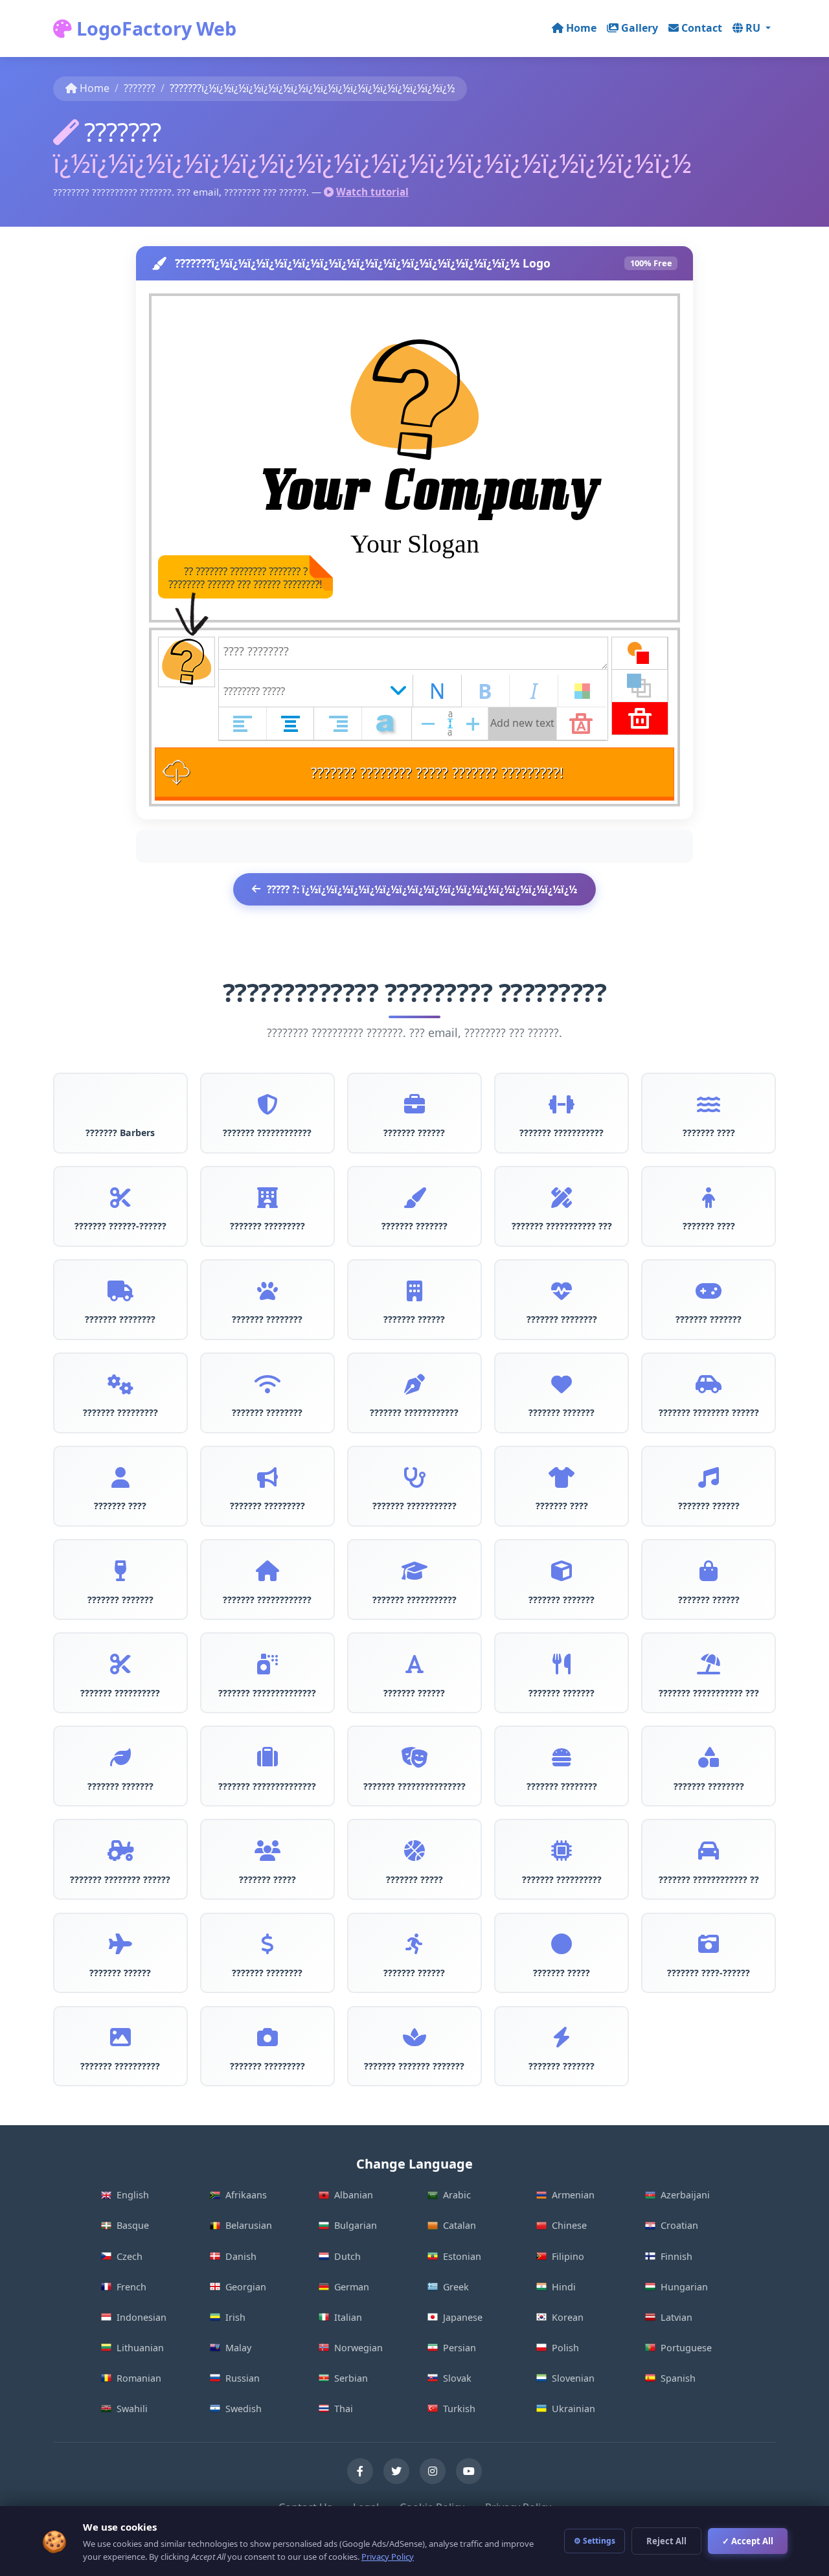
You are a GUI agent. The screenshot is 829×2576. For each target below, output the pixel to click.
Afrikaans (246, 2195)
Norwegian (358, 2348)
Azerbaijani (685, 2195)
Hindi (564, 2287)
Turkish (459, 2409)
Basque (133, 2225)
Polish (565, 2348)
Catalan (460, 2225)
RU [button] (754, 28)
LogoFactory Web (154, 28)
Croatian (679, 2225)
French (131, 2287)
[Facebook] (360, 2471)
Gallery (640, 28)
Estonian (462, 2256)
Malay (238, 2348)
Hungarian (684, 2287)
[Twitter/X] (396, 2471)
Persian (460, 2348)
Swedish (244, 2409)
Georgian (246, 2287)
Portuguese (686, 2348)
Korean (568, 2317)
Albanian (354, 2195)
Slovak (457, 2378)
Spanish (678, 2378)
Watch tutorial (372, 192)
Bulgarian (356, 2225)
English (133, 2195)
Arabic (457, 2195)
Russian (243, 2378)
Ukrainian (573, 2409)
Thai (344, 2409)
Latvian (676, 2317)
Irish (235, 2317)
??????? (140, 88)
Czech (130, 2256)
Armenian (573, 2195)
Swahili (132, 2409)
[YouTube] (469, 2471)
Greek (456, 2287)
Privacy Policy (388, 2557)
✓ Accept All (748, 2541)
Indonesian (142, 2317)
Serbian (351, 2378)
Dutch (347, 2256)
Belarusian (249, 2225)
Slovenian (573, 2378)
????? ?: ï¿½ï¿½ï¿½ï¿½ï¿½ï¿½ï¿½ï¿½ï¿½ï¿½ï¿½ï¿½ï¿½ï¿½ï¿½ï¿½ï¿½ (422, 889)
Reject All (666, 2541)
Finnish (676, 2256)
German (352, 2287)
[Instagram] (433, 2471)
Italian (348, 2317)
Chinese (569, 2225)
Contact (702, 28)
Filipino (568, 2256)
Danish (241, 2256)
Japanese (463, 2317)
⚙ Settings (595, 2541)
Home (581, 28)
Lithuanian (140, 2348)
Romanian (139, 2378)
